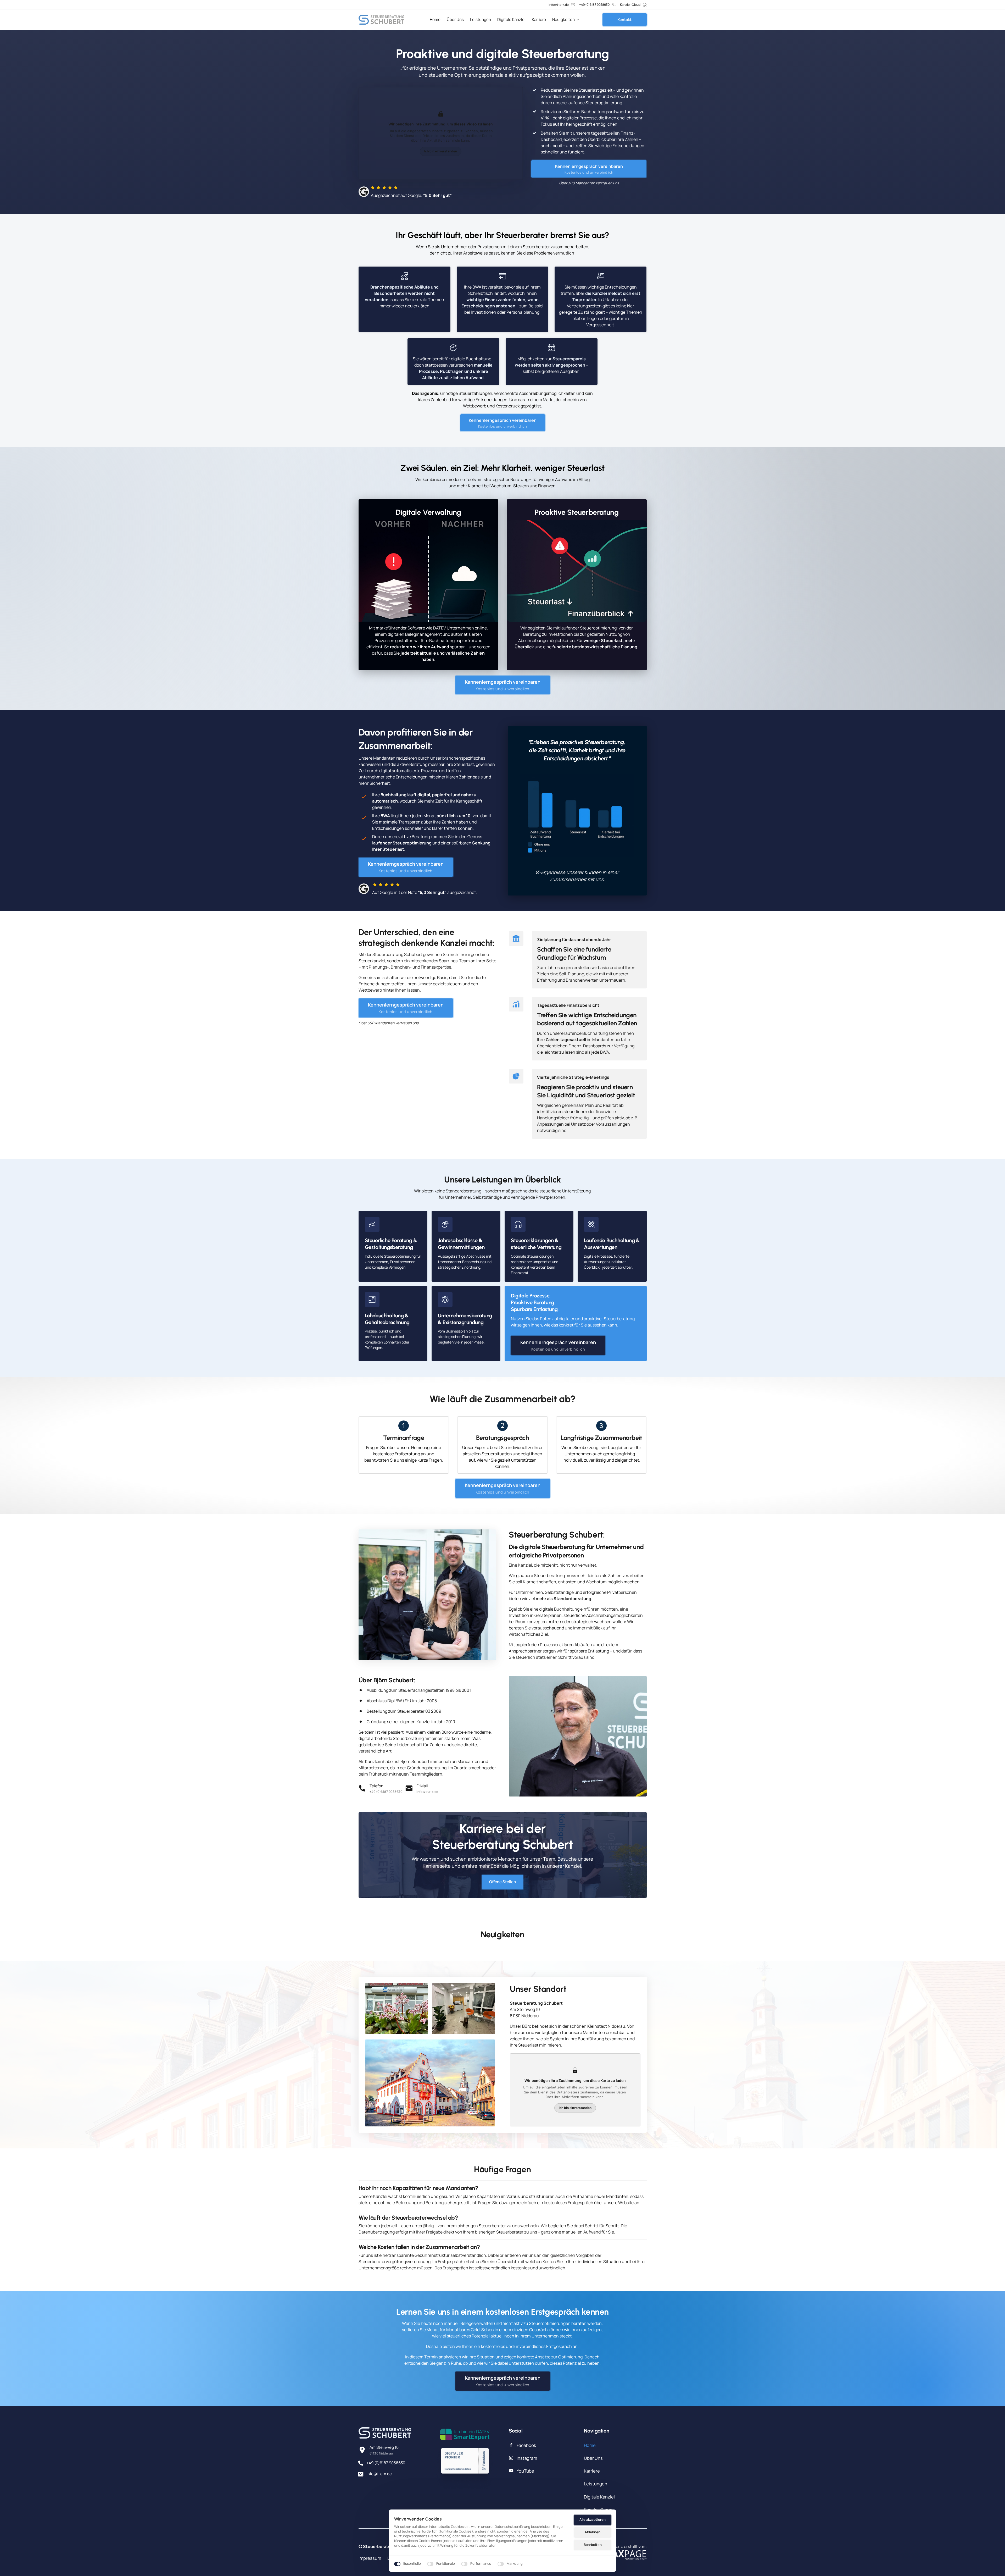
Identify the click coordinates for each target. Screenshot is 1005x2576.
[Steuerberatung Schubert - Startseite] (381, 20)
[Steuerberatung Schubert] (465, 2434)
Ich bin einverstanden (441, 151)
